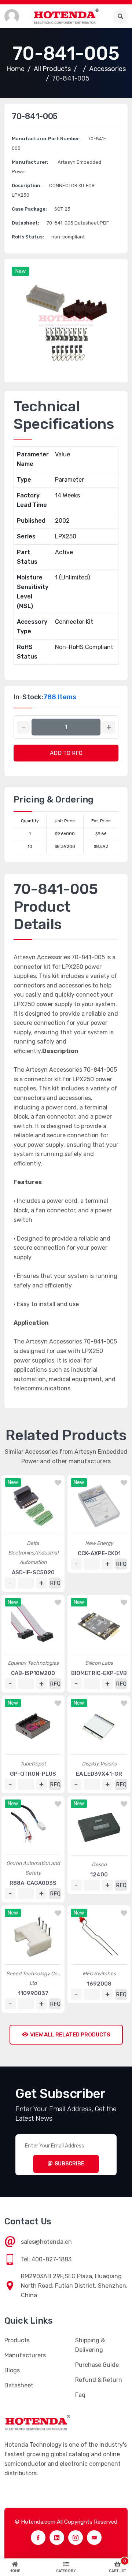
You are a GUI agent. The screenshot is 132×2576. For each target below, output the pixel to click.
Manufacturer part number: (46, 139)
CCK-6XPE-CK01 (99, 1553)
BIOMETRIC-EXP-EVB (99, 1673)
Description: (27, 186)
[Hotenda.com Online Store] (66, 16)
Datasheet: (25, 223)
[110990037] (33, 1936)
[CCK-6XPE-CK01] (99, 1506)
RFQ (55, 1583)
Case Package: (29, 209)
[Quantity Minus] (23, 727)
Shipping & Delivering (90, 2345)
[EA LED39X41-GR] (99, 1727)
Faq (80, 2395)
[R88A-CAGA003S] (33, 1827)
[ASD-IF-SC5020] (33, 1506)
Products (17, 2340)
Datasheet (19, 2385)
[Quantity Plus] (109, 727)
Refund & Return (99, 2380)
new (21, 271)
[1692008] (99, 1936)
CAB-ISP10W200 (33, 1673)
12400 (99, 1875)
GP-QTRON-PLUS (33, 1774)
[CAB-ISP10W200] (33, 1626)
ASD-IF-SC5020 (33, 1572)
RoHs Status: (28, 237)
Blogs (12, 2370)
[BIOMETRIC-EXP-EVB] (99, 1626)
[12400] (99, 1827)
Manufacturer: (30, 162)
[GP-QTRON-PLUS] (33, 1727)
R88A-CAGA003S (33, 1883)
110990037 (33, 1993)
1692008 (99, 1984)
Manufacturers (25, 2355)
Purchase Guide (97, 2365)
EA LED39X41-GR (99, 1774)
